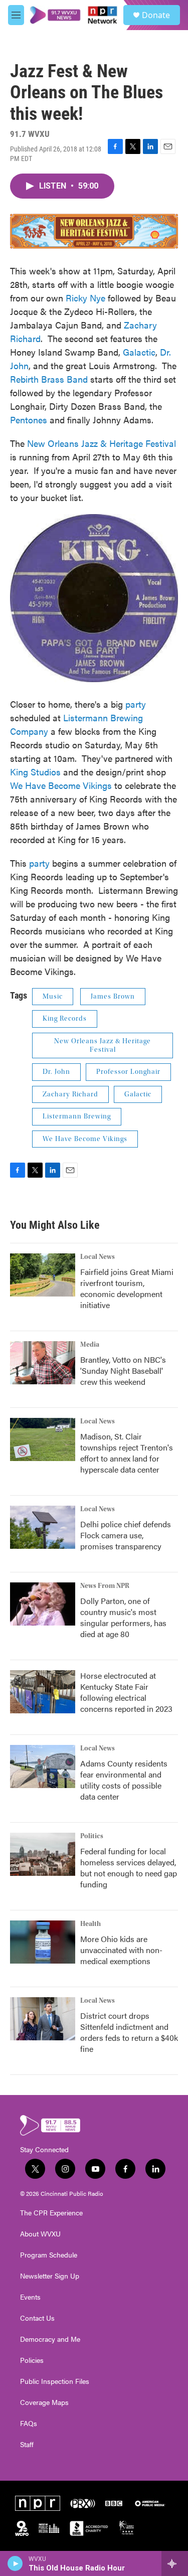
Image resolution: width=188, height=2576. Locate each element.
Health (90, 1924)
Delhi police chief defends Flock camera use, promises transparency (126, 1535)
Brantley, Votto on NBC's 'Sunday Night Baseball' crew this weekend (123, 1371)
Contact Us (37, 2318)
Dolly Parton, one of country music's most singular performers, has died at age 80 (123, 1617)
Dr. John (56, 1072)
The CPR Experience (51, 2213)
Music (53, 997)
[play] (15, 2563)
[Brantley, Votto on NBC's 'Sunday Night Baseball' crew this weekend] (43, 1363)
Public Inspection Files (55, 2381)
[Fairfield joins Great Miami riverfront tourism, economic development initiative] (43, 1275)
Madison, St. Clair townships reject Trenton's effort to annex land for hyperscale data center (127, 1453)
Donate (156, 15)
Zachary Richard (70, 1094)
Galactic (139, 352)
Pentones (29, 420)
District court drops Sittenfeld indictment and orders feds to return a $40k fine (129, 2032)
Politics (92, 1836)
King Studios (35, 772)
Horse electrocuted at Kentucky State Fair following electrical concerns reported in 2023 (126, 1692)
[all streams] (175, 2563)
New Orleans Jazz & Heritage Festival (102, 443)
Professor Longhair (128, 1072)
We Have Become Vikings (61, 785)
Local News (98, 1257)
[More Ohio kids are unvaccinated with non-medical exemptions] (43, 1942)
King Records (65, 1019)
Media (90, 1345)
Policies (32, 2360)
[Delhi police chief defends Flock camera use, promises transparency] (43, 1527)
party (136, 704)
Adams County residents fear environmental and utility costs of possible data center (124, 1780)
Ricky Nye (85, 298)
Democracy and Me (50, 2339)
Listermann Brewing (77, 1116)
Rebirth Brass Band (49, 379)
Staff (27, 2445)
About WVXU (40, 2234)
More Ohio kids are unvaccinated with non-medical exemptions (121, 1950)
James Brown (113, 997)
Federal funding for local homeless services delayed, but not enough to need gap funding (129, 1868)
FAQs (29, 2424)
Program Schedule (49, 2255)
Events (30, 2297)
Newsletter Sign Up (50, 2276)
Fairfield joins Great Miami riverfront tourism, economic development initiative (127, 1288)
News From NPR (105, 1586)
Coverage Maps (44, 2402)
